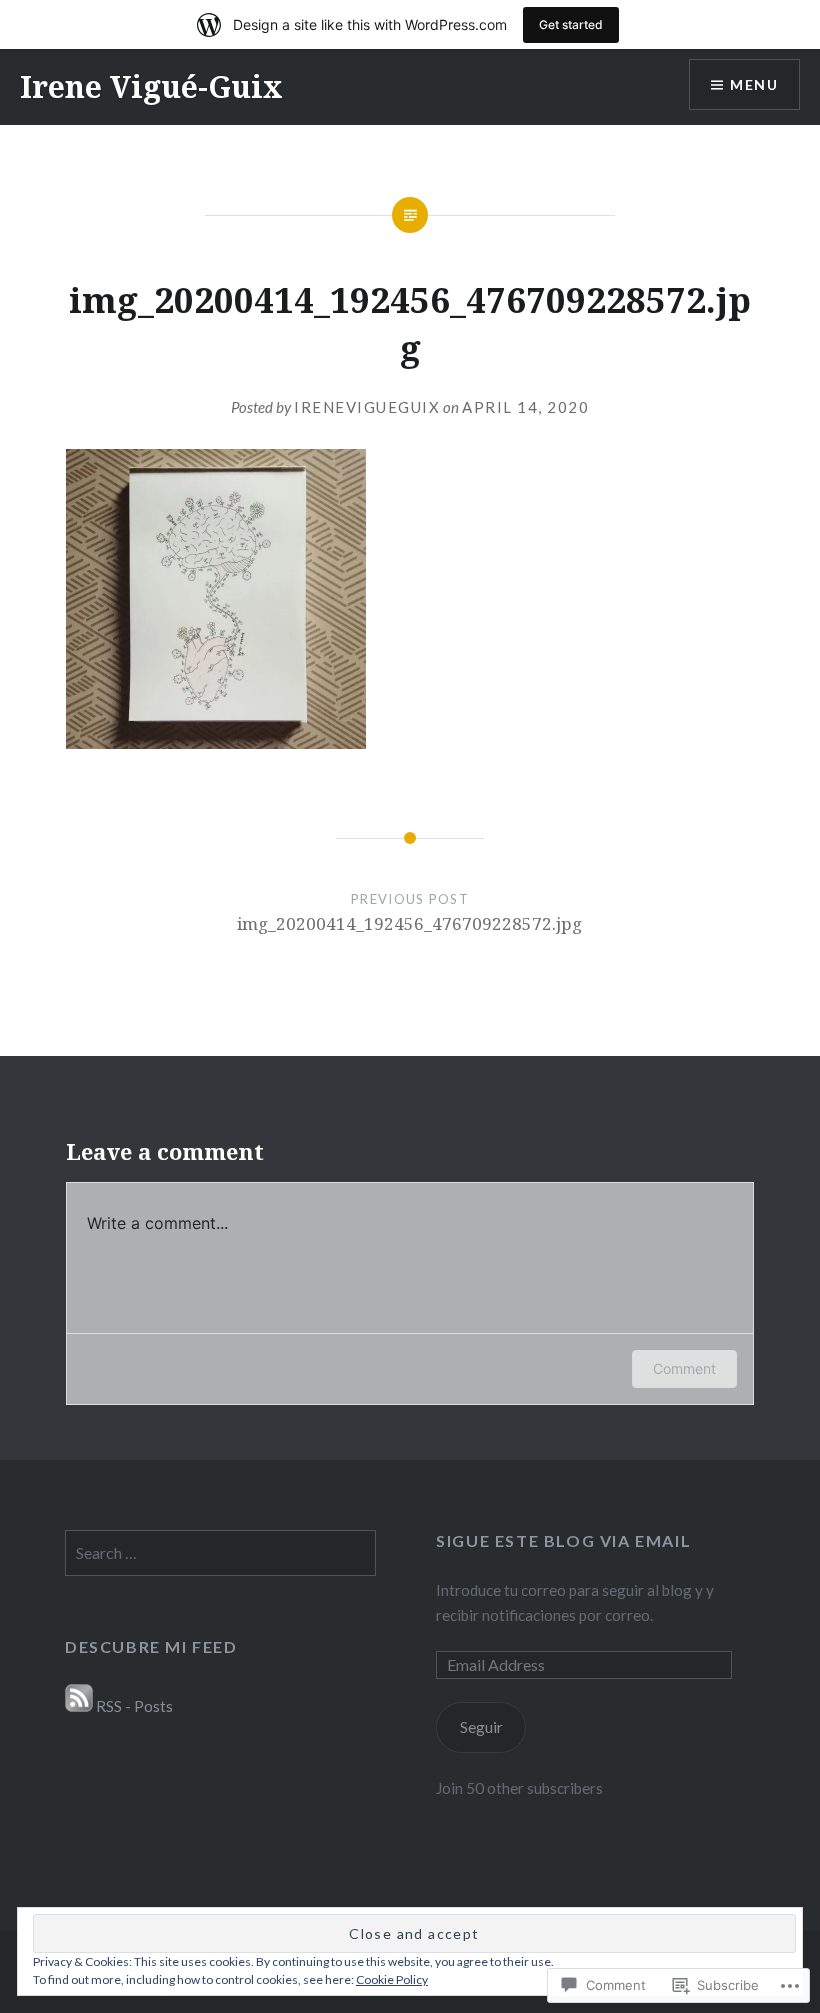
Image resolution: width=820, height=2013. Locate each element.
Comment (684, 1368)
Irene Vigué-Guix (151, 86)
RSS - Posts (134, 1706)
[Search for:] (220, 1553)
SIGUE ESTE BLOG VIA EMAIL (563, 1540)
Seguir (481, 1727)
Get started (571, 24)
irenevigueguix (367, 407)
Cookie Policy (392, 1979)
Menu (754, 84)
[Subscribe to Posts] (79, 1706)
